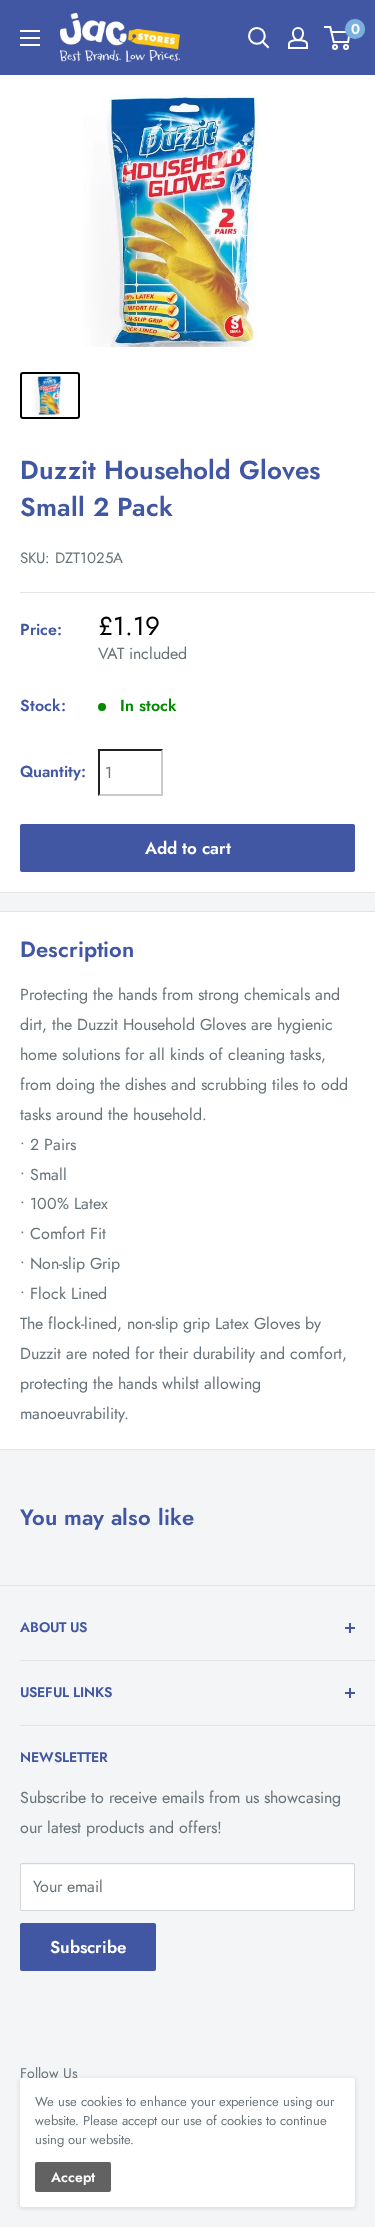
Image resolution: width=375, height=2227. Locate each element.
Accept (73, 2177)
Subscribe (88, 1947)
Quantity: (53, 771)
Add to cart (188, 848)
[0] (338, 38)
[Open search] (259, 38)
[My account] (298, 38)
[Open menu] (30, 38)
